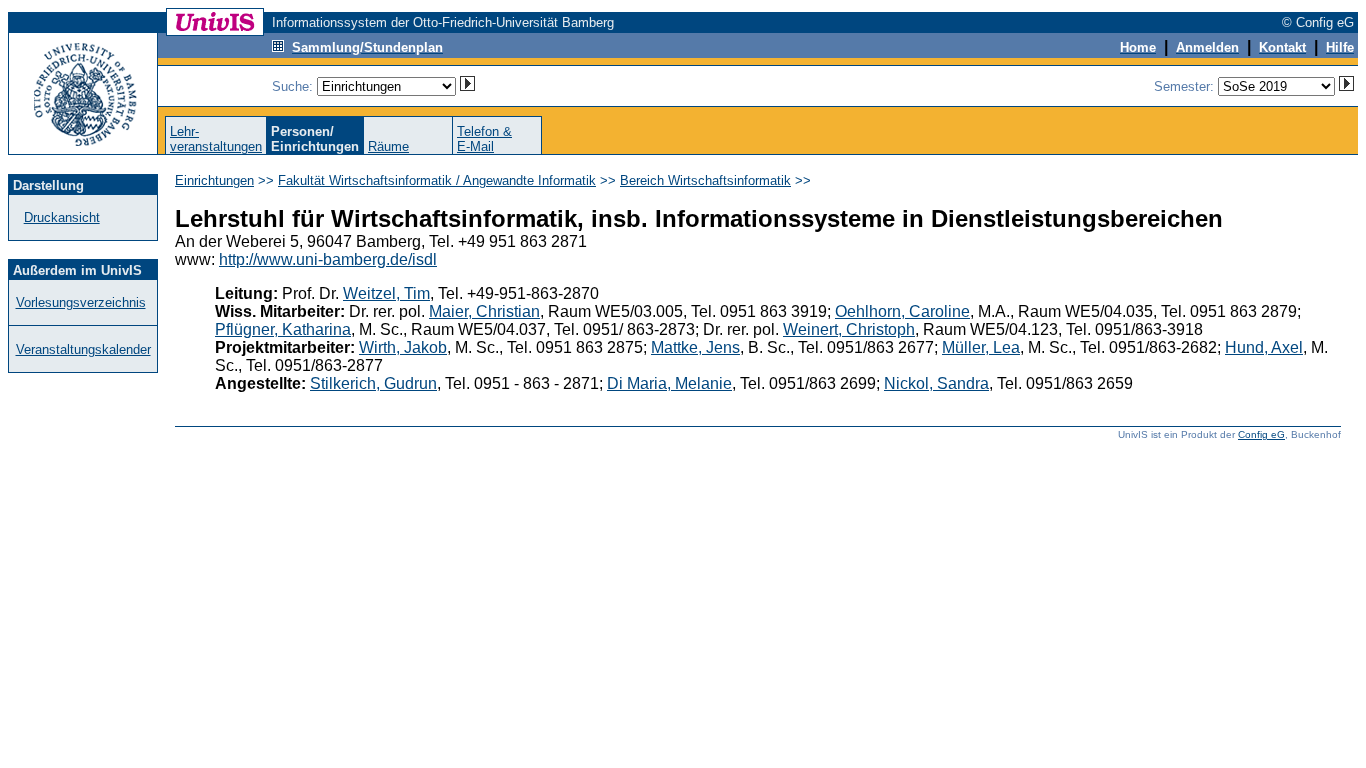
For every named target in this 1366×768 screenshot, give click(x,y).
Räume (388, 146)
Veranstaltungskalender (83, 349)
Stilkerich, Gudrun (373, 383)
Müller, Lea (981, 347)
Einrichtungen (214, 180)
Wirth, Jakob (403, 347)
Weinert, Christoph (849, 329)
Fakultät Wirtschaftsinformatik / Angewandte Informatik (437, 180)
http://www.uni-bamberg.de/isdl (328, 259)
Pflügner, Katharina (283, 329)
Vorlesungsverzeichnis (81, 302)
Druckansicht (62, 217)
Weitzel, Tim (386, 293)
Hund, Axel (1264, 347)
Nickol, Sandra (936, 383)
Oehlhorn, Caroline (902, 311)
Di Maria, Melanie (669, 383)
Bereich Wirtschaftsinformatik (705, 180)
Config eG (1261, 434)
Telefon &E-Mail (484, 139)
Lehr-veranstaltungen (216, 139)
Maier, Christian (484, 311)
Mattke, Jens (695, 347)
